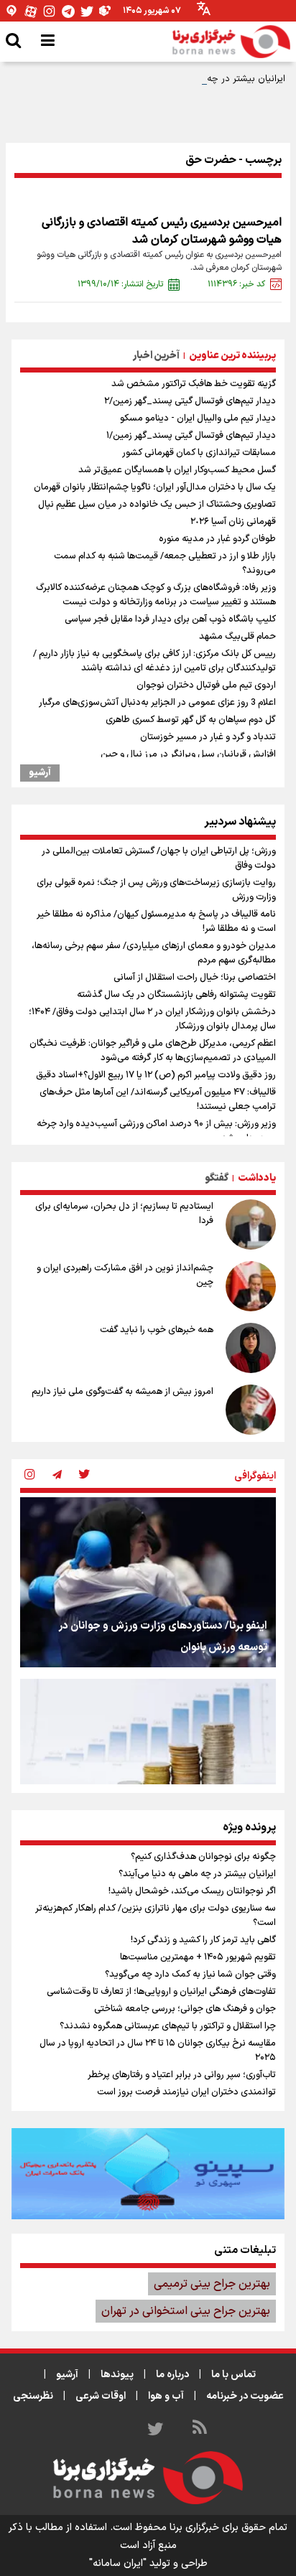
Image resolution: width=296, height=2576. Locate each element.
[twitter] (84, 1476)
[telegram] (57, 1476)
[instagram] (29, 1476)
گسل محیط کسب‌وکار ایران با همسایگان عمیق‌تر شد (177, 470)
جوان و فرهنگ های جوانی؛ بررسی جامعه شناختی (185, 2009)
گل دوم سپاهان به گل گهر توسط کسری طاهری (191, 720)
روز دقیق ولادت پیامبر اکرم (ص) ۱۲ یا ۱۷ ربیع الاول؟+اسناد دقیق (156, 1075)
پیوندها (117, 2375)
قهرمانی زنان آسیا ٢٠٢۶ (233, 522)
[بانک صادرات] (148, 2173)
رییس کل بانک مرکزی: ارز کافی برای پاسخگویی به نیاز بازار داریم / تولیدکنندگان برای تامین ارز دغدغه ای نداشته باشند (154, 661)
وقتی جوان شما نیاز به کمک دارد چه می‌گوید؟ (190, 1975)
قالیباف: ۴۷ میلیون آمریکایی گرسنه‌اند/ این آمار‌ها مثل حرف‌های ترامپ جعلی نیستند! (158, 1100)
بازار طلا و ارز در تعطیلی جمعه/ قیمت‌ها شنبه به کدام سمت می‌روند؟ (165, 563)
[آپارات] (31, 11)
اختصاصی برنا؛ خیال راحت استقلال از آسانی (195, 978)
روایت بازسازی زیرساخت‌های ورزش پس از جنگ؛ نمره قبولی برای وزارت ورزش (156, 890)
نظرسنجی (33, 2396)
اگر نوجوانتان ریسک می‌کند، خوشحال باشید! (192, 1891)
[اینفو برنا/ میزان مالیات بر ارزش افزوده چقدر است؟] (148, 1764)
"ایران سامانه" (118, 2563)
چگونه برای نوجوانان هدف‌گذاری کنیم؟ (203, 1857)
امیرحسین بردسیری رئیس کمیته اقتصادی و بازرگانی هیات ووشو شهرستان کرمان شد (162, 231)
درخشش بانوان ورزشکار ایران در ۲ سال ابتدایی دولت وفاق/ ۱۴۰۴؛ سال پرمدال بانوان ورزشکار (152, 1019)
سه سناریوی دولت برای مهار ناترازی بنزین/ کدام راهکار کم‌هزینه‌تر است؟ (156, 1916)
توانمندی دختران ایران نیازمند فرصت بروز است (186, 2092)
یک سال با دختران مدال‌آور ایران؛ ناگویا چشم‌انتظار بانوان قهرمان (155, 487)
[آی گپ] (12, 11)
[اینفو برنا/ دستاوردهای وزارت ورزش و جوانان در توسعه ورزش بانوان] (148, 1582)
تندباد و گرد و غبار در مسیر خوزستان (208, 737)
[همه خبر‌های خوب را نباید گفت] (251, 1348)
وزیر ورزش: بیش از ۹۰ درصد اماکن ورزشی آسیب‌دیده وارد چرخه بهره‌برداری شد (156, 1131)
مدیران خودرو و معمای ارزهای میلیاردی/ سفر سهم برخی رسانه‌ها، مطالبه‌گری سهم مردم (154, 953)
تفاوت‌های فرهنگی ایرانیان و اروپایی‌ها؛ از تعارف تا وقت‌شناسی (161, 1992)
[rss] (200, 2430)
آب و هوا (166, 2396)
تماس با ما (233, 2375)
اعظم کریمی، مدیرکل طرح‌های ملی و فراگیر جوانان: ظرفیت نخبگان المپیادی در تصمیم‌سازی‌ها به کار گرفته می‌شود (153, 1051)
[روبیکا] (106, 11)
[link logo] (231, 42)
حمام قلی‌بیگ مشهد (237, 637)
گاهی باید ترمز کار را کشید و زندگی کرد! (203, 1940)
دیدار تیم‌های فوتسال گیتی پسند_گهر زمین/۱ (191, 436)
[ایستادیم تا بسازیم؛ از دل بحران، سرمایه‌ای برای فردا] (251, 1224)
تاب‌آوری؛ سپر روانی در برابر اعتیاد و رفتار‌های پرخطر (182, 2075)
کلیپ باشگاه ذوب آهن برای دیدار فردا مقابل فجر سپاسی (170, 619)
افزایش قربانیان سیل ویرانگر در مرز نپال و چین (188, 754)
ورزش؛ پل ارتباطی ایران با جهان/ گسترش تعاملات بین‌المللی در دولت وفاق (159, 858)
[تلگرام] (68, 11)
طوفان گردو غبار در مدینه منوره (217, 539)
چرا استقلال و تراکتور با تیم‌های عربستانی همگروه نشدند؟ (168, 2026)
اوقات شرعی (101, 2396)
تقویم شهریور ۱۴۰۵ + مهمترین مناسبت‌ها (198, 1957)
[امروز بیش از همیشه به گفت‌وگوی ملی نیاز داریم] (251, 1410)
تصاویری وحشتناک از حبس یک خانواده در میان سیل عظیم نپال (157, 505)
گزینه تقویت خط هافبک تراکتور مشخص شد (194, 384)
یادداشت (257, 1178)
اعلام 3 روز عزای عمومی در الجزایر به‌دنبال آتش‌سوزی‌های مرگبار (157, 703)
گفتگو (217, 1178)
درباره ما (172, 2375)
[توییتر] (87, 11)
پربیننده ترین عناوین (232, 356)
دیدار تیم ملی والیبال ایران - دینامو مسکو (198, 418)
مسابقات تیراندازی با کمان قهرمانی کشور (199, 453)
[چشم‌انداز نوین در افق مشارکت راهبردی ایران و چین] (251, 1286)
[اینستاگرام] (50, 11)
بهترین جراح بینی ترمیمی (212, 2284)
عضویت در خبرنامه (245, 2396)
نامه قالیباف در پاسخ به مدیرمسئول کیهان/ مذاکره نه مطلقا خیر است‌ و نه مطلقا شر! (156, 922)
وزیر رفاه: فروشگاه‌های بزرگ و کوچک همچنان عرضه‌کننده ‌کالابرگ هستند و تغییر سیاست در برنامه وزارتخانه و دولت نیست (156, 595)
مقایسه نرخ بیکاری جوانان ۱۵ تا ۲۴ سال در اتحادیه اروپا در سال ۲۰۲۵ (158, 2051)
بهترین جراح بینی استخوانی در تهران (186, 2311)
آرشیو (40, 773)
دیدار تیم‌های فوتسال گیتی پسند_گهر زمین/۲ (190, 401)
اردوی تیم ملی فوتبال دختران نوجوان (206, 685)
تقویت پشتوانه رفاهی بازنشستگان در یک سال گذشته (176, 995)
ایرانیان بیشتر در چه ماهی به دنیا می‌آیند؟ (203, 79)
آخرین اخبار (156, 356)
